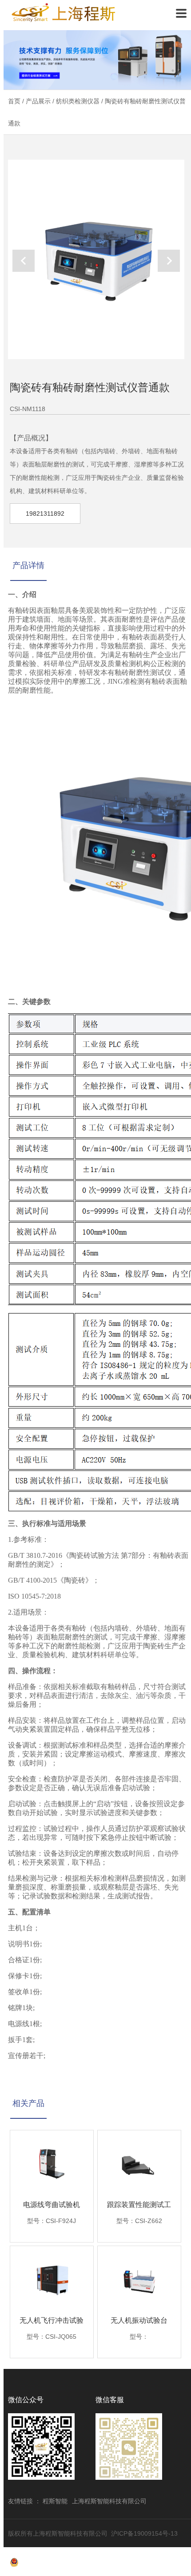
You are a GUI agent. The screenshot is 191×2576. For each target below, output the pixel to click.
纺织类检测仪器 (78, 101)
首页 (14, 101)
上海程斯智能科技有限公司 (64, 13)
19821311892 (45, 514)
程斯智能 (55, 2501)
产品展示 (38, 101)
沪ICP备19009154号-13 (144, 2533)
